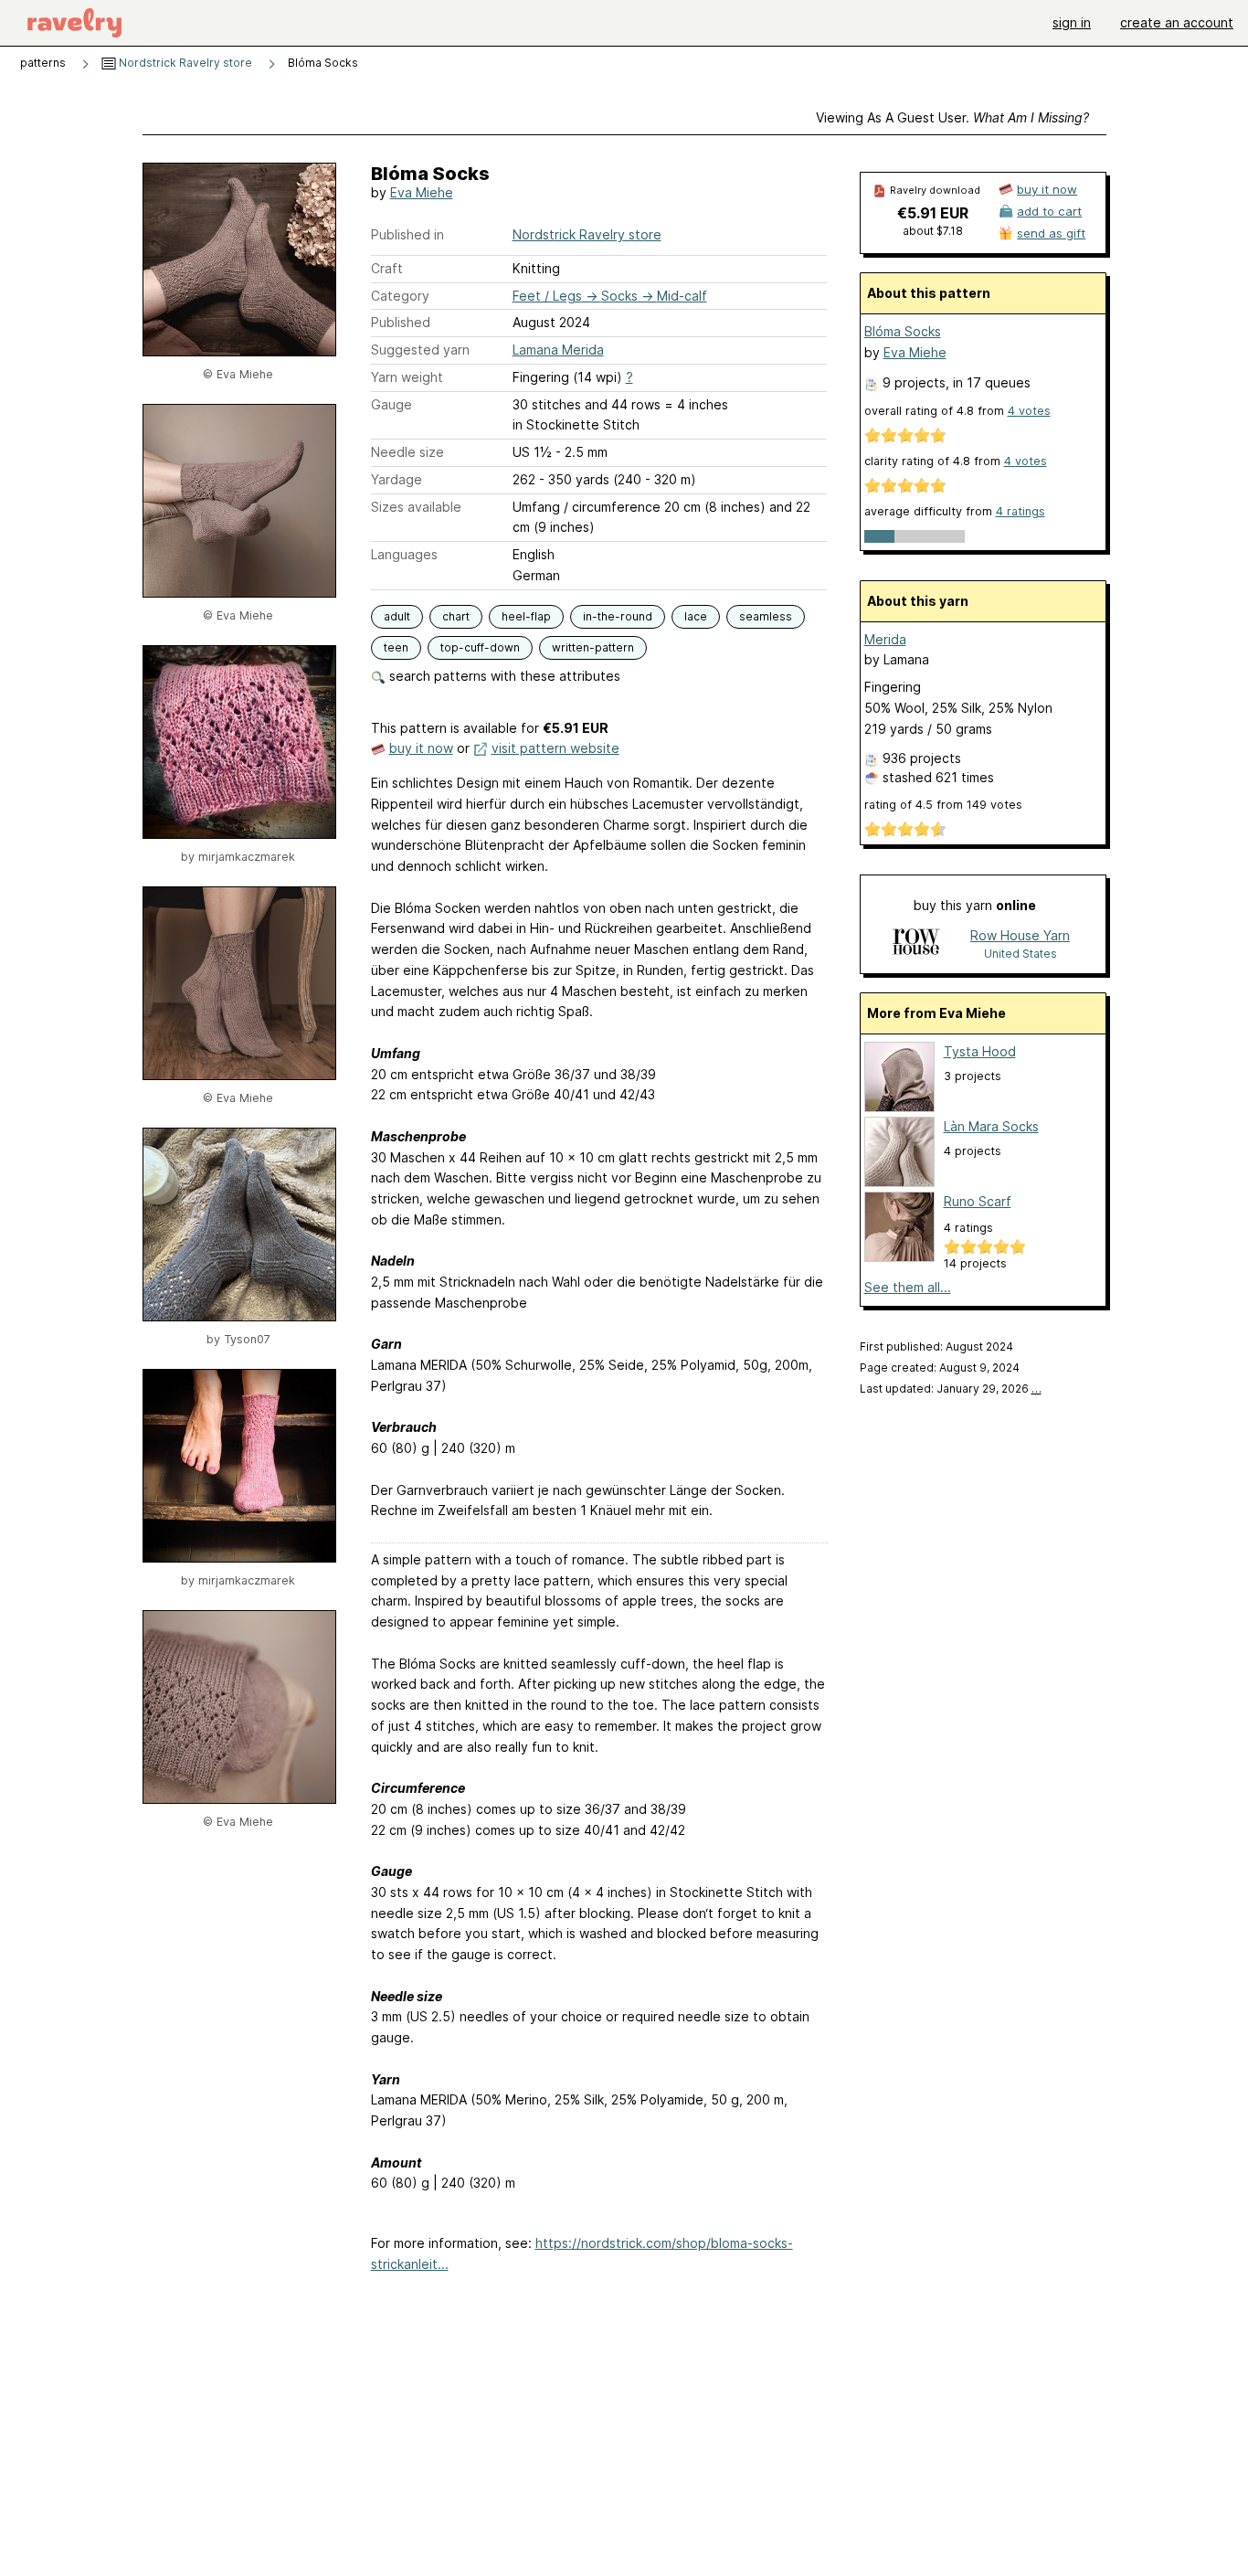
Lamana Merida (558, 350)
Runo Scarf (978, 1201)
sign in (1072, 22)
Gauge (391, 404)
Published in (407, 234)
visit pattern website (555, 748)
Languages (404, 554)
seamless (766, 616)
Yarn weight (407, 377)
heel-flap (526, 616)
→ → (610, 296)
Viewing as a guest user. (952, 117)
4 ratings (1021, 511)
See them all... (908, 1287)
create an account (1177, 22)
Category (400, 296)
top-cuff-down (480, 647)
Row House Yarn (1020, 935)
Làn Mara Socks (991, 1126)
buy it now (421, 748)
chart (456, 616)
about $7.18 (933, 231)
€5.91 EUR (933, 213)
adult (397, 616)
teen (396, 647)
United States (1021, 954)
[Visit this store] (915, 943)
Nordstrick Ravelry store (184, 63)
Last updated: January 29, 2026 (951, 1389)
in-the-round (618, 616)
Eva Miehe (422, 192)
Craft (387, 268)
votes (1029, 411)
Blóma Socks (903, 331)
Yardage (397, 479)
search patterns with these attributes (503, 676)
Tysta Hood (980, 1051)
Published (401, 322)
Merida (885, 639)
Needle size (407, 452)
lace (696, 616)
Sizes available (416, 507)
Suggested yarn (420, 350)
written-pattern (593, 647)
